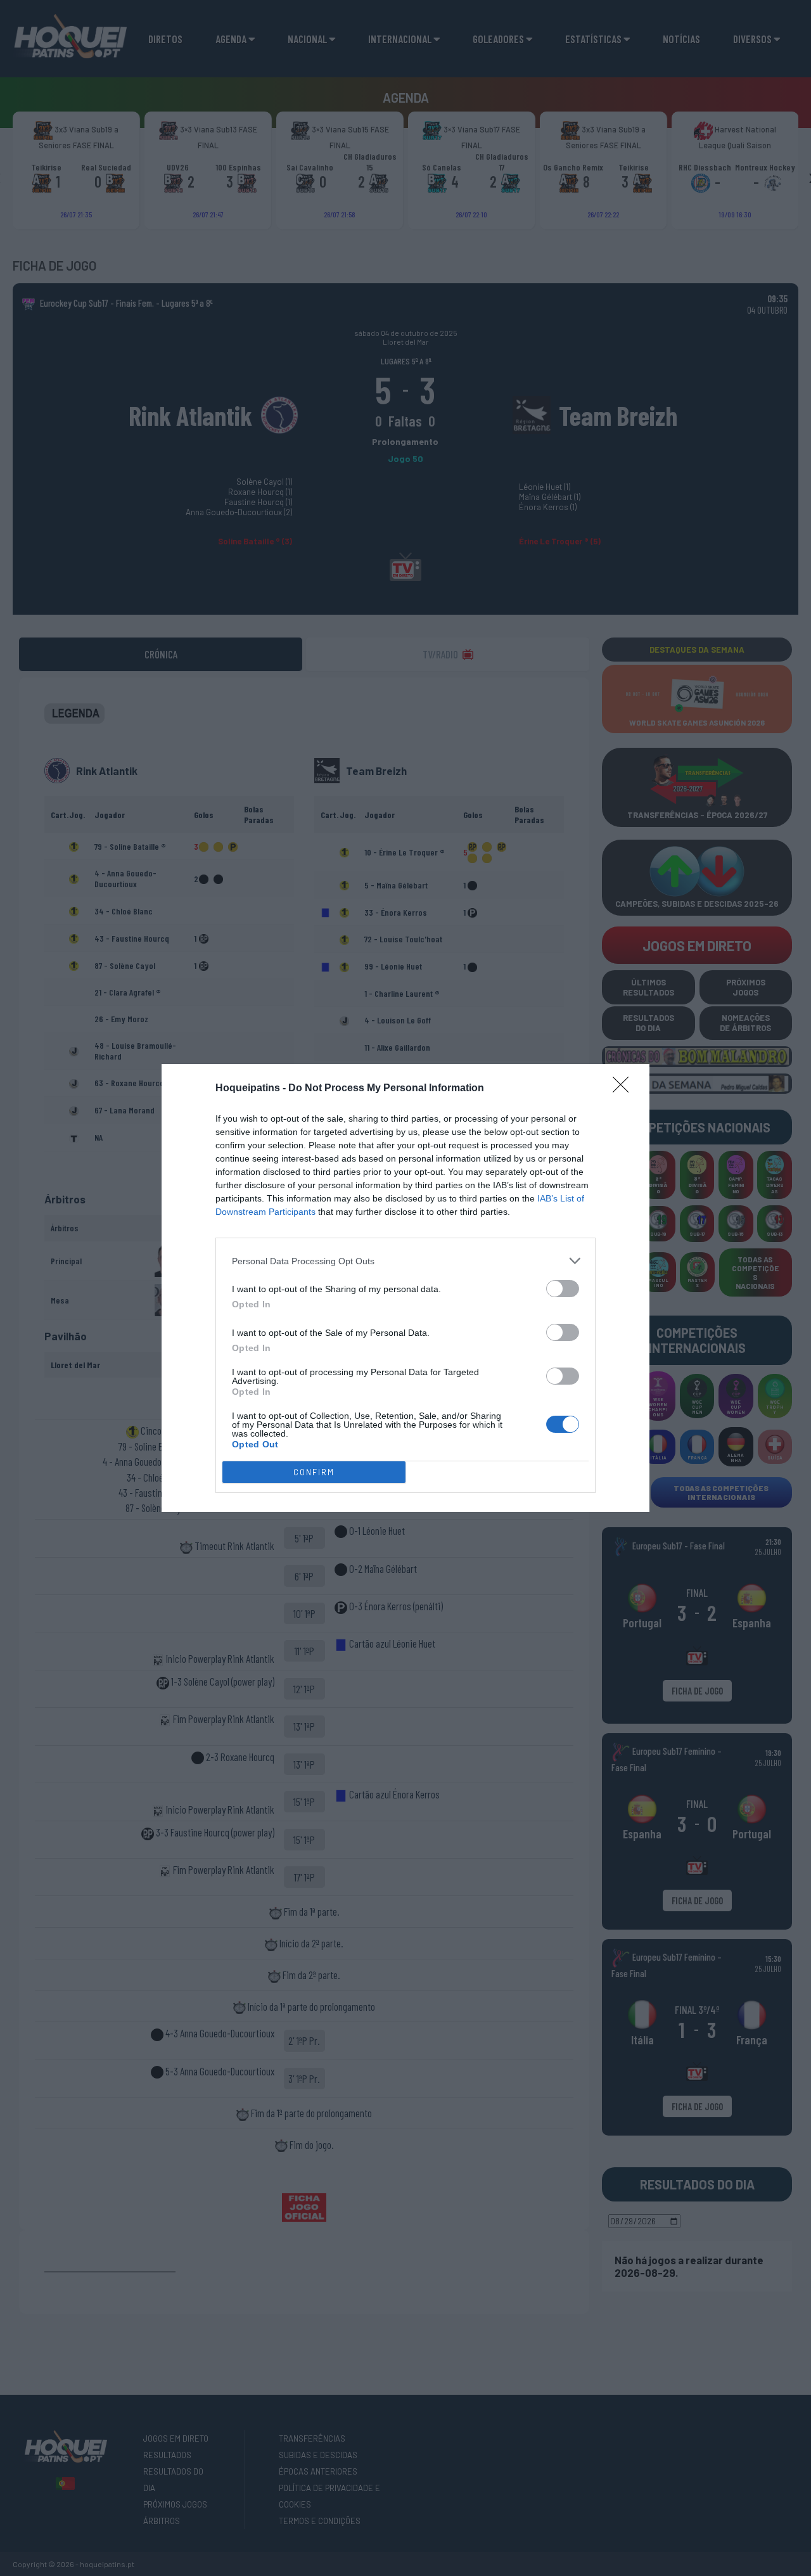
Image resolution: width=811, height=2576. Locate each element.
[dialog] (405, 1288)
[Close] (625, 1089)
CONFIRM (314, 1472)
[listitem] (405, 1261)
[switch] (563, 1289)
